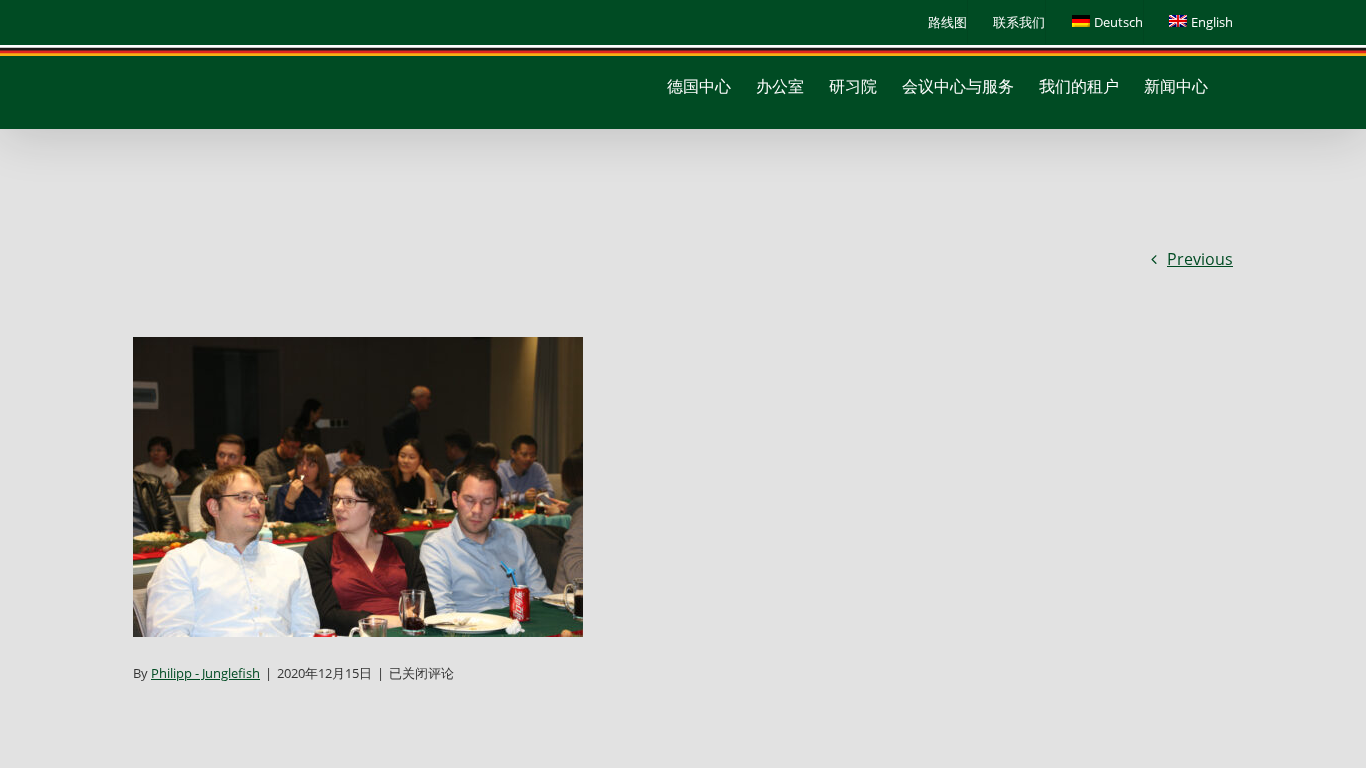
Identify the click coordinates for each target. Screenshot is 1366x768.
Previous (1200, 259)
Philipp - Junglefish (205, 673)
